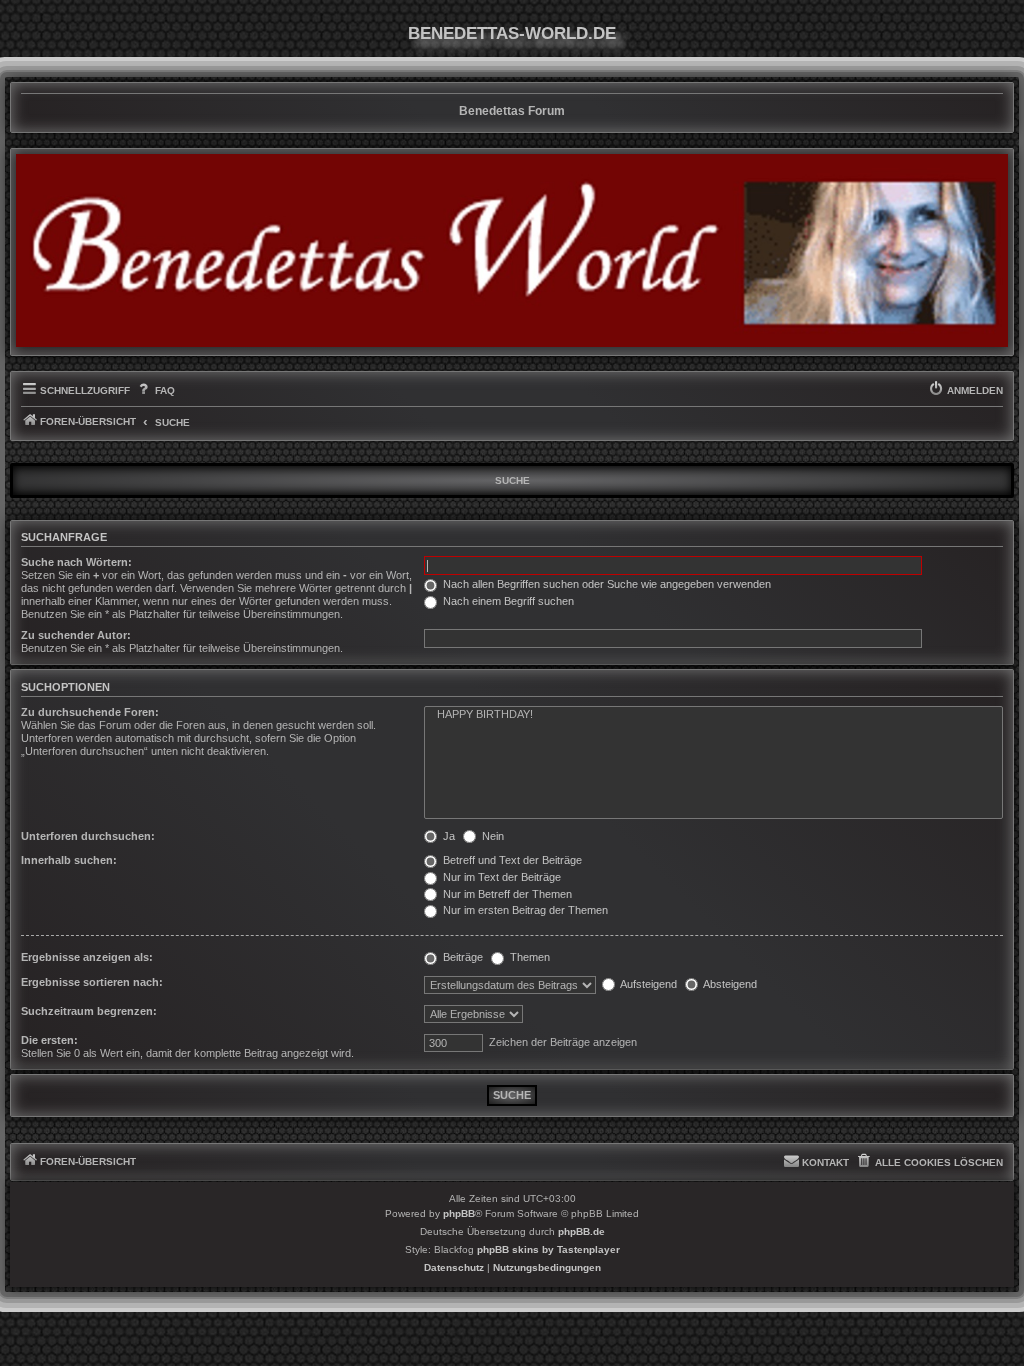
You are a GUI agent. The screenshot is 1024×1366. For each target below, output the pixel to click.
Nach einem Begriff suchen (507, 601)
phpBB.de (581, 1231)
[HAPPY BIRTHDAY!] (713, 715)
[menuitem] (154, 391)
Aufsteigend (647, 984)
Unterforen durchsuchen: (88, 836)
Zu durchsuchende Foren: (90, 712)
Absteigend (729, 984)
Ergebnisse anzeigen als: (87, 957)
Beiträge (461, 957)
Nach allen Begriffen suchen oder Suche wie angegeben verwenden (605, 584)
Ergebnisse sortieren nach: (92, 982)
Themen (528, 957)
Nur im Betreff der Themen (506, 894)
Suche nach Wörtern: (76, 562)
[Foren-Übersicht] (512, 250)
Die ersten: (49, 1040)
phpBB (459, 1213)
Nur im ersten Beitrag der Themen (524, 910)
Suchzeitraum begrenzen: (89, 1011)
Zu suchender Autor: (76, 635)
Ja (447, 836)
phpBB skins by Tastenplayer (548, 1249)
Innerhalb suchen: (69, 860)
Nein (491, 836)
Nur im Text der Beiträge (500, 877)
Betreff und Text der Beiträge (511, 860)
